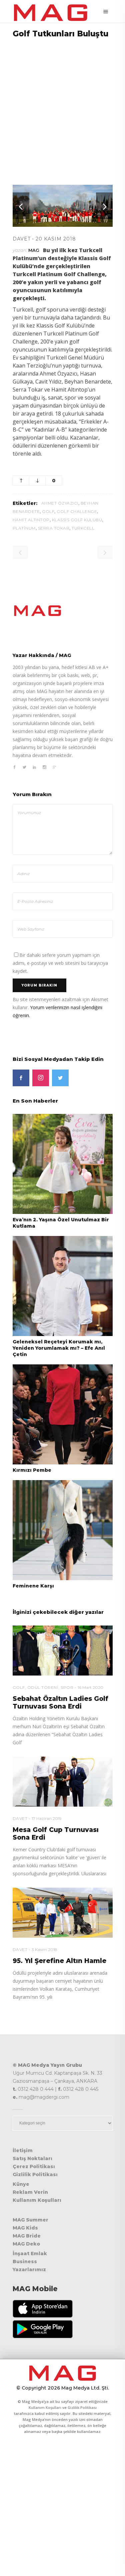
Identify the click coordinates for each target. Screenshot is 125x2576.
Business (25, 2262)
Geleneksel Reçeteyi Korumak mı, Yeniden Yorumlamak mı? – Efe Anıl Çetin (59, 1348)
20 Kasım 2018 (56, 239)
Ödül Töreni (43, 1687)
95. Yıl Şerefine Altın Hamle (59, 1961)
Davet (22, 239)
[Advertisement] (62, 107)
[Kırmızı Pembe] (63, 1414)
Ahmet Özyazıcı (60, 503)
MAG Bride (27, 2236)
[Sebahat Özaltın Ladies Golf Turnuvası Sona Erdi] (63, 1651)
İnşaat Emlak (30, 2253)
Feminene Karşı (33, 1586)
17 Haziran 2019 (47, 1818)
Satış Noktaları (32, 2158)
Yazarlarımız (29, 2270)
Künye (21, 2184)
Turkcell (83, 528)
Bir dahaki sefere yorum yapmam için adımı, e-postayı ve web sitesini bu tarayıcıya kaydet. (60, 963)
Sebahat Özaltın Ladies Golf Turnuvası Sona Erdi (60, 1703)
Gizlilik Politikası (35, 2174)
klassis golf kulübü (77, 520)
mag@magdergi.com (44, 2097)
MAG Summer (30, 2220)
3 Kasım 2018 (44, 1950)
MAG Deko (26, 2244)
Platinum (24, 528)
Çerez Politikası (34, 2166)
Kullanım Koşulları (37, 2200)
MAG (34, 250)
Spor (67, 1687)
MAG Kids (25, 2228)
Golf (19, 1687)
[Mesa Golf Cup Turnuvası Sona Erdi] (63, 1782)
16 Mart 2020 (90, 1687)
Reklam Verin (30, 2192)
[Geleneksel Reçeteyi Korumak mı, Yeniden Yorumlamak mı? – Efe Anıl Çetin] (63, 1285)
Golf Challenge (77, 511)
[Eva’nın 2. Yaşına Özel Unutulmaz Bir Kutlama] (63, 1163)
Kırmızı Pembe (32, 1470)
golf (48, 511)
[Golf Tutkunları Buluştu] (63, 611)
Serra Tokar (54, 528)
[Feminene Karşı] (63, 1530)
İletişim (23, 2150)
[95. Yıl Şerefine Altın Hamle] (63, 1913)
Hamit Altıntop (31, 520)
